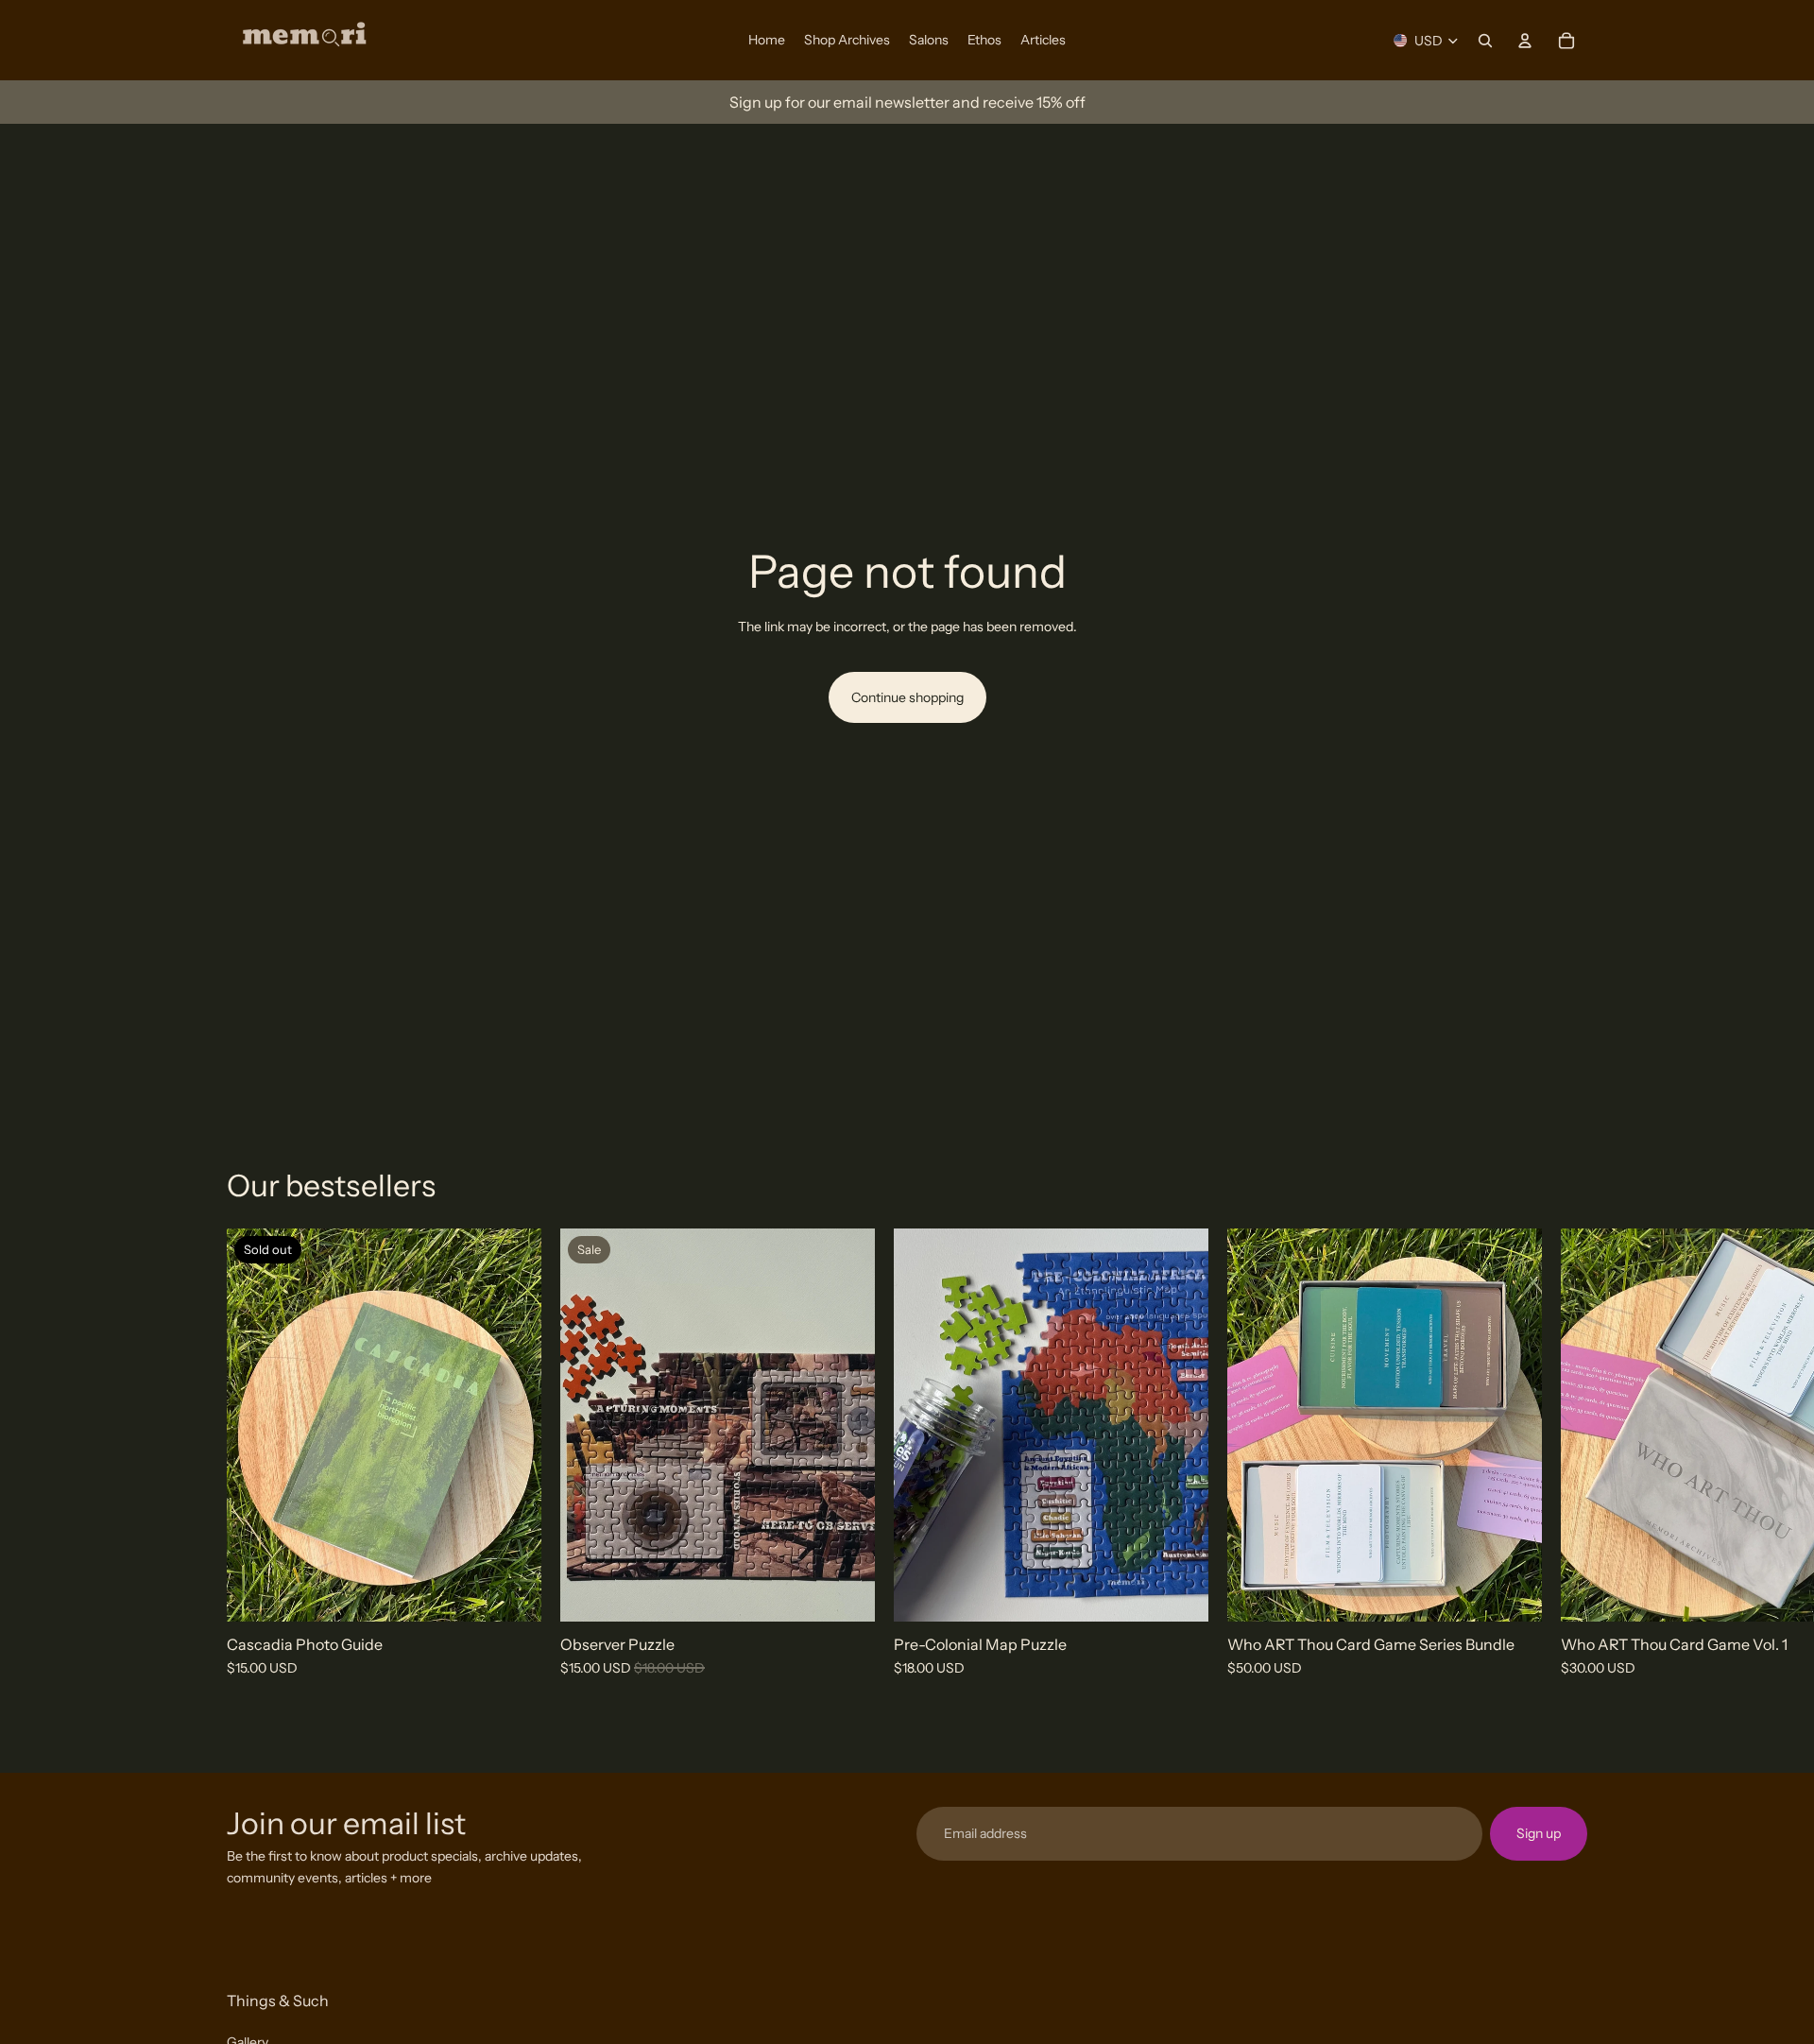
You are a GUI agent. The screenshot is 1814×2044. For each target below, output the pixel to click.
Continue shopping (907, 697)
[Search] (1485, 41)
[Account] (1525, 41)
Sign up (1539, 1833)
